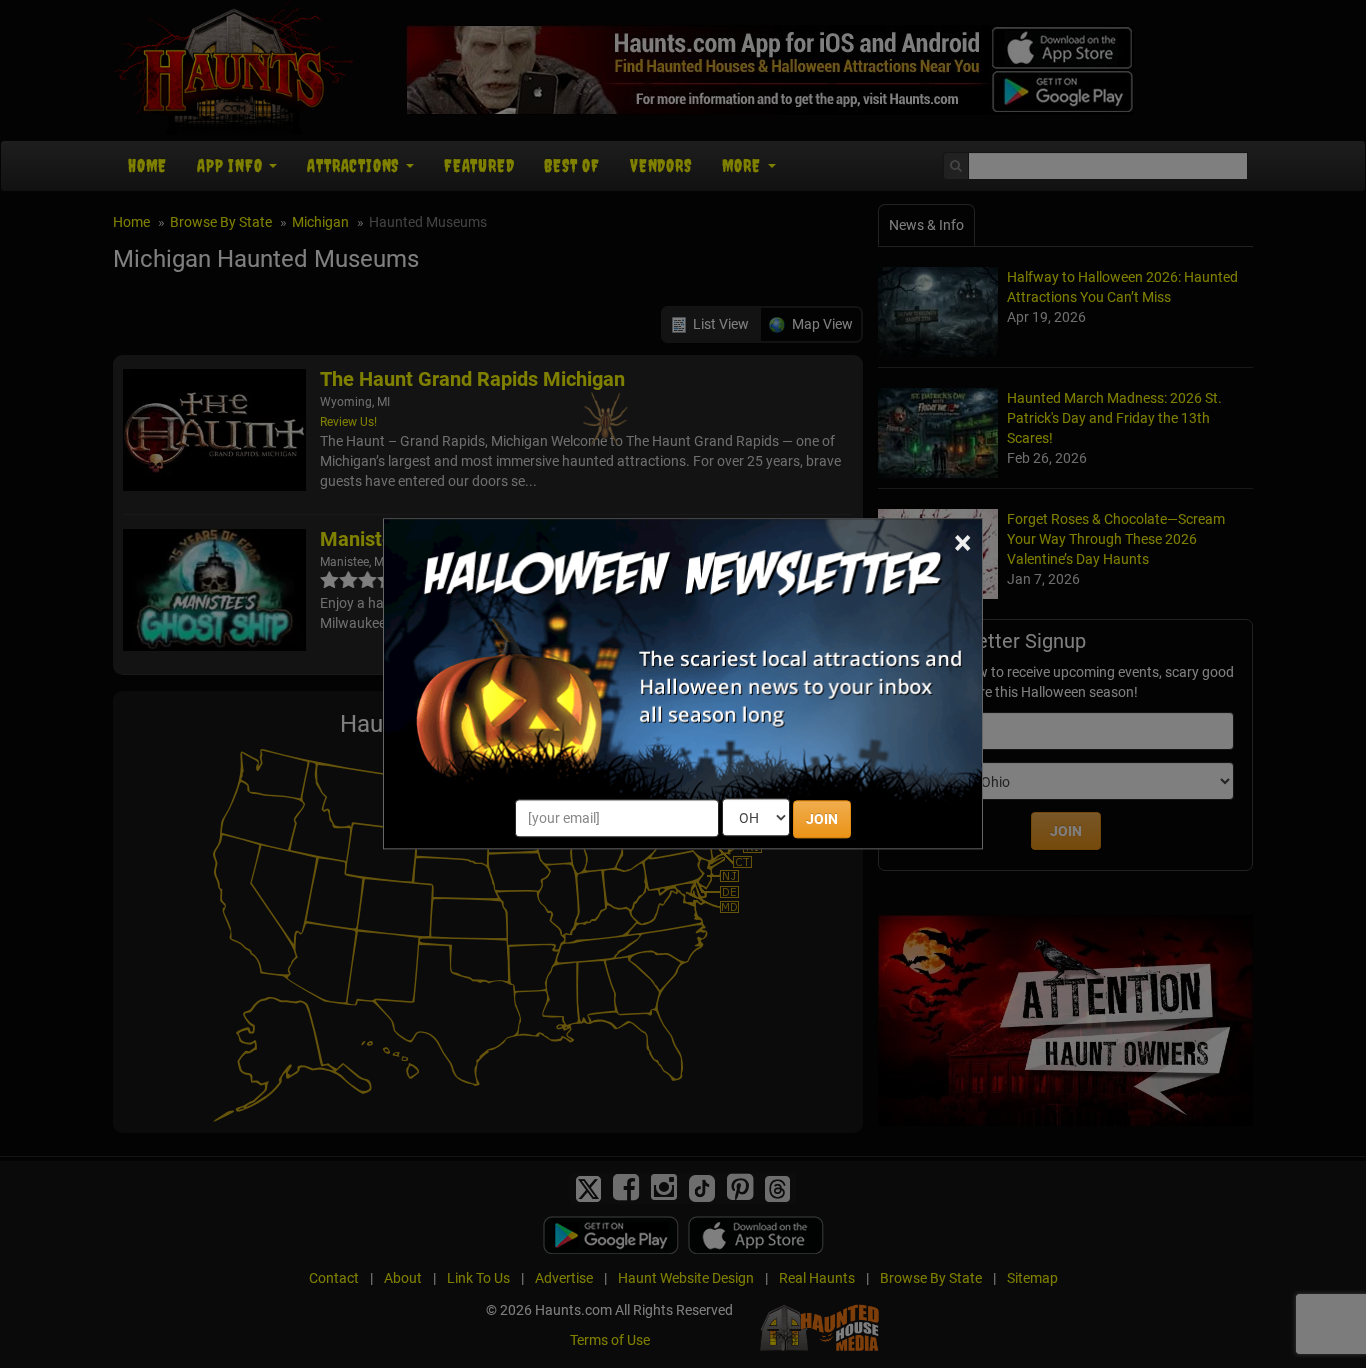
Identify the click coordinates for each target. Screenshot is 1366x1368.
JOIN (822, 820)
